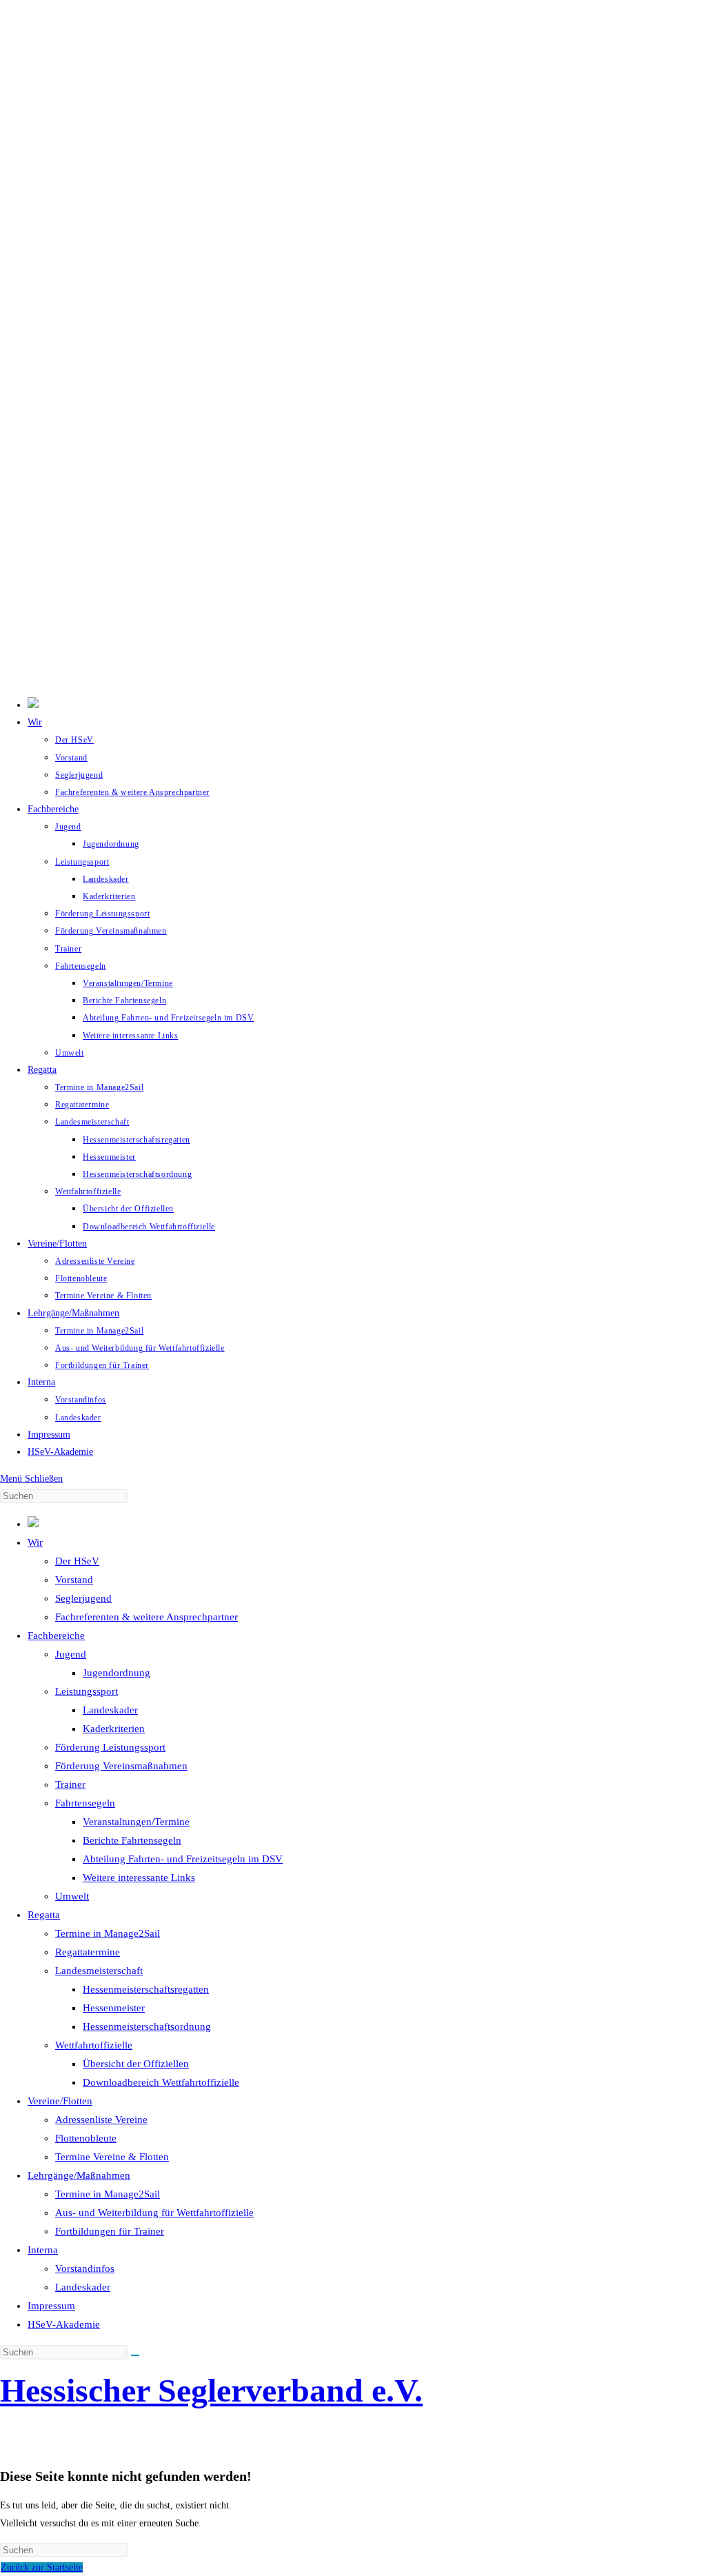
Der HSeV (77, 1561)
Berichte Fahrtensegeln (132, 1840)
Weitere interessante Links (139, 1878)
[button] (353, 654)
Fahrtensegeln (85, 1803)
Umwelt (72, 1896)
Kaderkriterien (114, 1729)
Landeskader (110, 1710)
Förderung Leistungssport (110, 1747)
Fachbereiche (56, 1636)
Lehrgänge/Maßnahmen (79, 2175)
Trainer (70, 1784)
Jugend (71, 1654)
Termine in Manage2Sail (108, 1933)
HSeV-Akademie (64, 2324)
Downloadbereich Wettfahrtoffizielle (161, 2082)
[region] (353, 343)
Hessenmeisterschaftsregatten (146, 1989)
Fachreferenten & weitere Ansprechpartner (147, 1617)
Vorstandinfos (85, 2268)
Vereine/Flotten (60, 2101)
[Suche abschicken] (135, 2355)
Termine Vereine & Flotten (112, 2157)
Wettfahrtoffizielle (94, 2045)
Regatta (44, 1915)
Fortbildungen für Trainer (110, 2231)
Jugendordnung (117, 1673)
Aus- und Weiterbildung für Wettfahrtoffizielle (154, 2213)
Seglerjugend (83, 1598)
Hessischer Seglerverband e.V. (211, 2390)
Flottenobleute (86, 2138)
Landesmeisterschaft (99, 1971)
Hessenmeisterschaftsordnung (147, 2026)
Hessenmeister (114, 2008)
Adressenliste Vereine (101, 2120)
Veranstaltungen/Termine (136, 1822)
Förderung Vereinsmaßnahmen (121, 1766)
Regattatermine (88, 1952)
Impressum (51, 2306)
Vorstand (74, 1580)
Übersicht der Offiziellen (136, 2064)
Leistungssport (87, 1691)
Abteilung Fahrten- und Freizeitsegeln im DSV (183, 1859)
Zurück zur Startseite (42, 2567)
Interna (43, 2250)
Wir (35, 1542)
